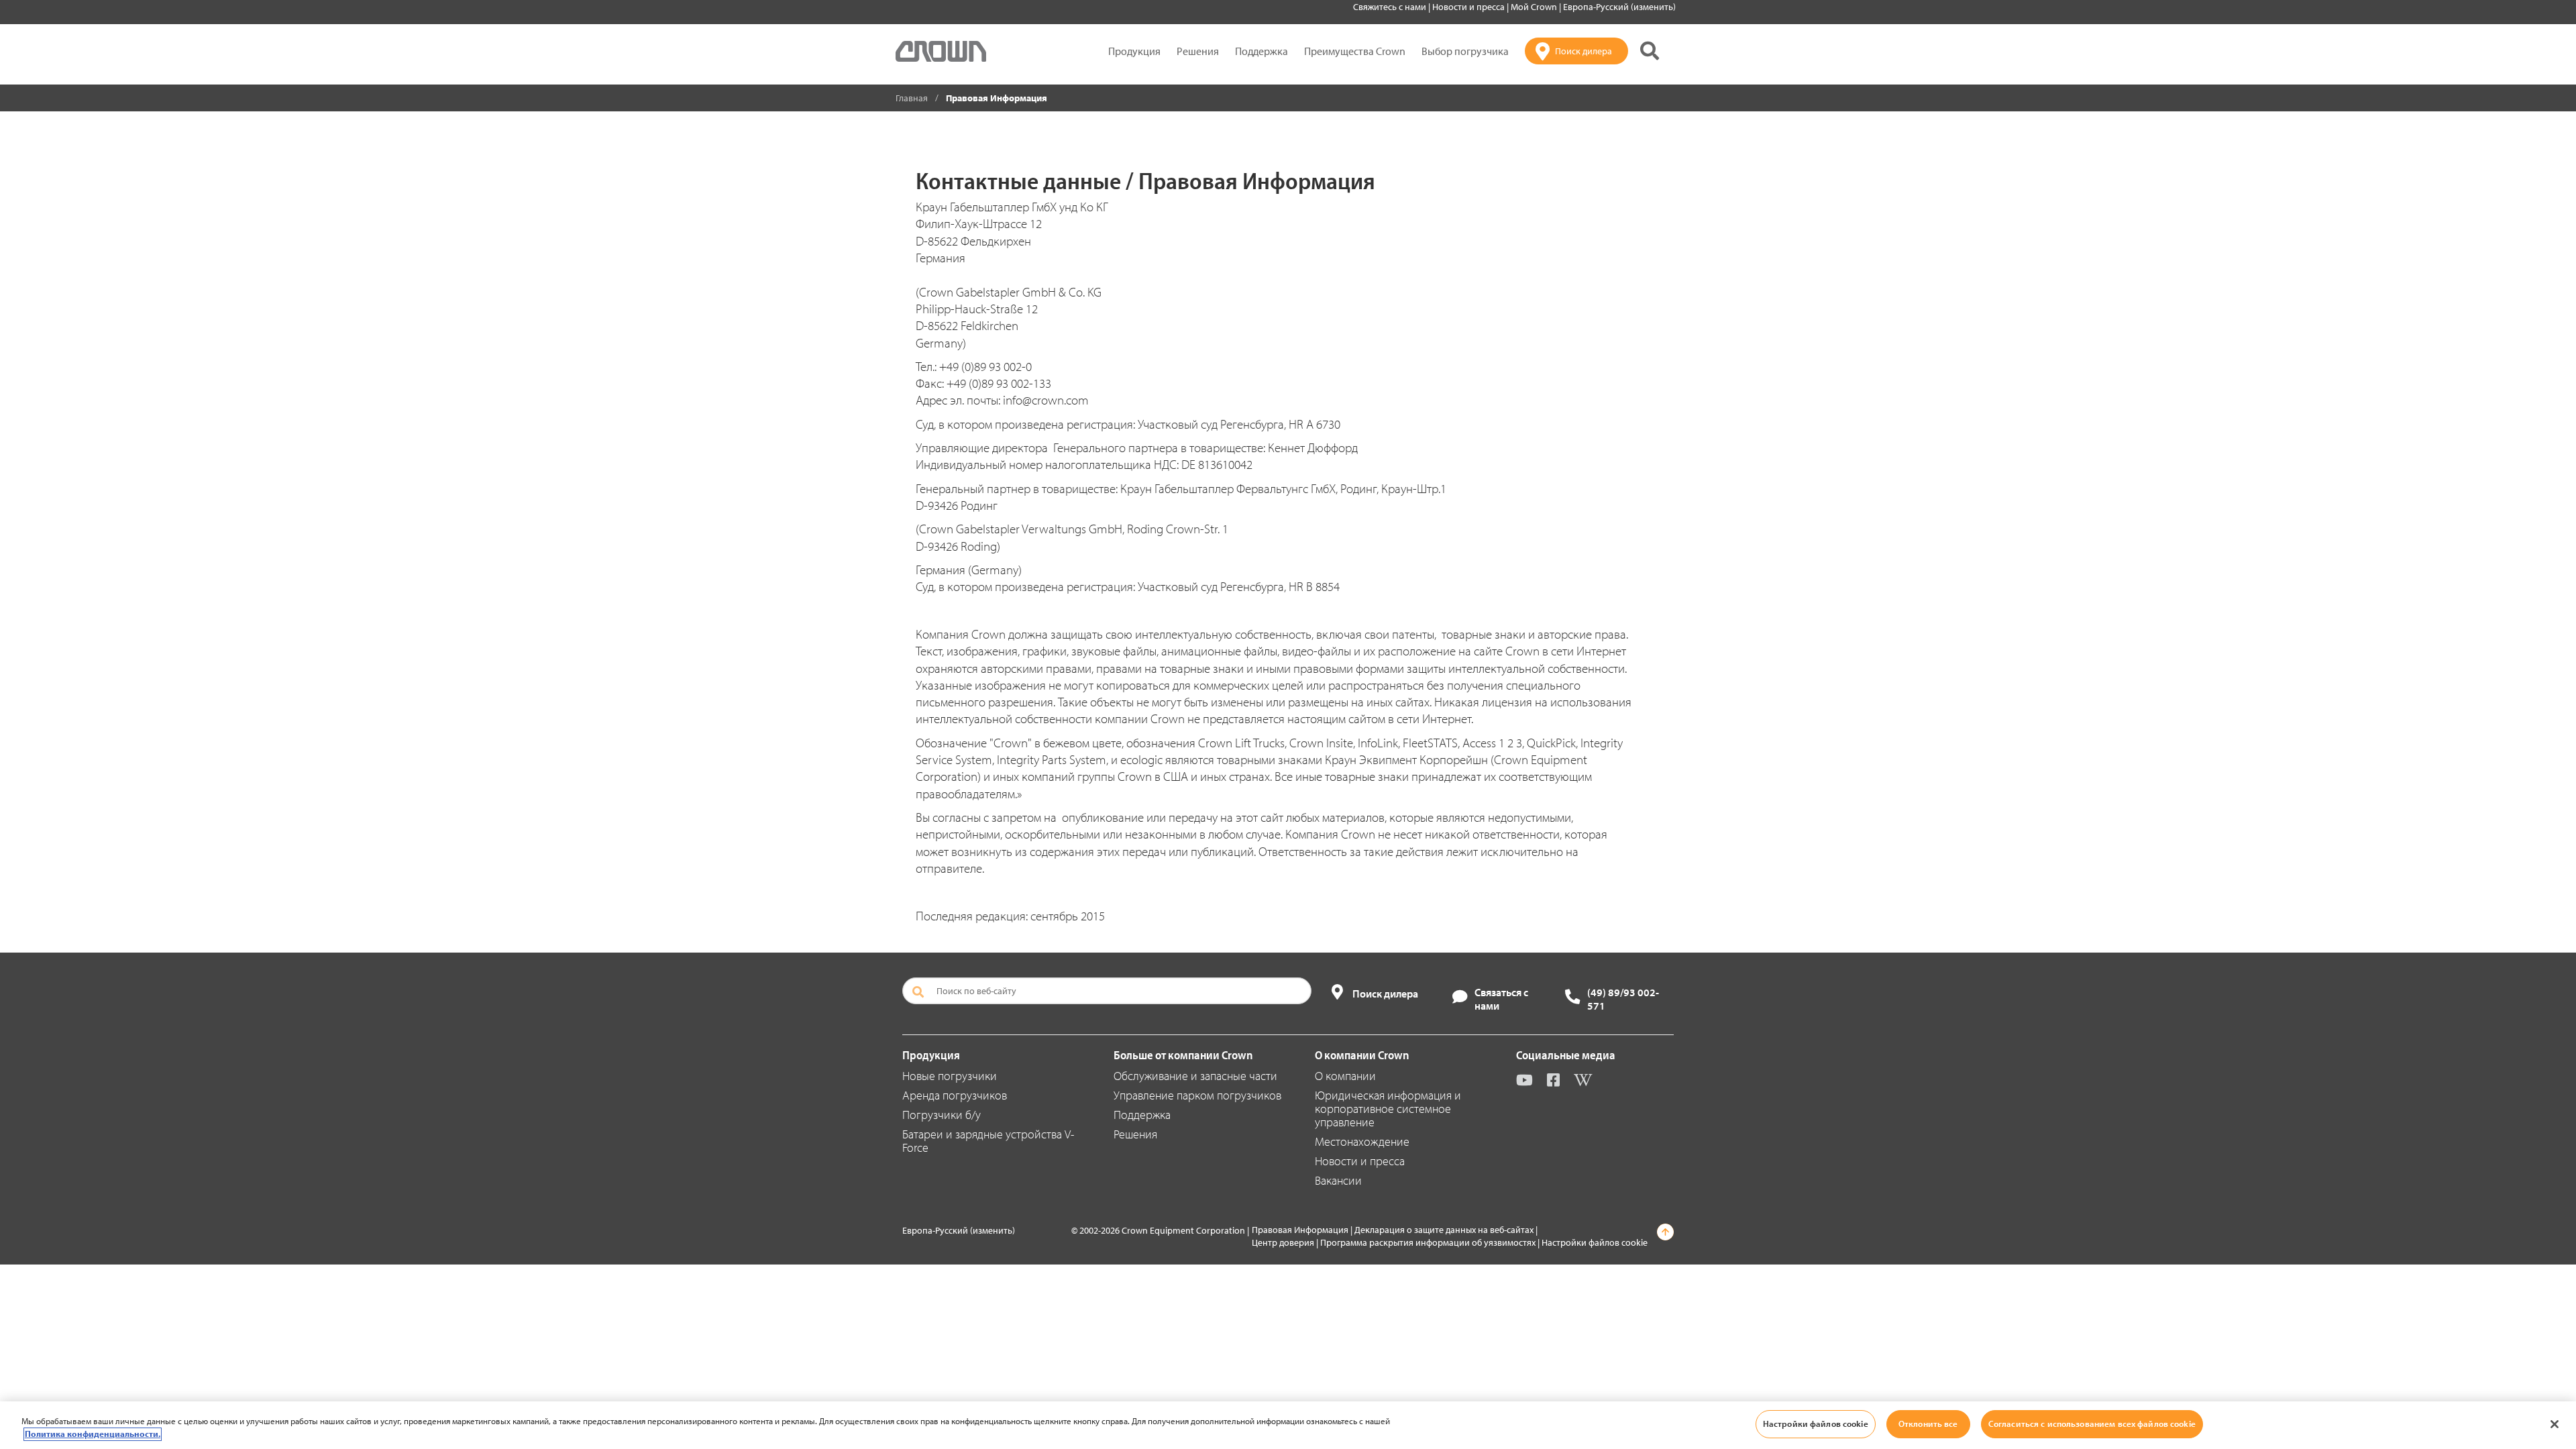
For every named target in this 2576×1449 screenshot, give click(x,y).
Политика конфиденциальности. (93, 1434)
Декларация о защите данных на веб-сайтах (1444, 1230)
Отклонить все (1928, 1424)
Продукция (1134, 51)
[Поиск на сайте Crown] (1650, 51)
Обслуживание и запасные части (1195, 1076)
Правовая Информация (1300, 1230)
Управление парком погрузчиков (1197, 1095)
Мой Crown (1535, 7)
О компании (1345, 1076)
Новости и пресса (1469, 7)
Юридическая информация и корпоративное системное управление (1388, 1109)
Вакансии (1338, 1180)
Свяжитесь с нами (1391, 7)
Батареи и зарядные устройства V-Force (988, 1141)
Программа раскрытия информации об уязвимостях (1428, 1242)
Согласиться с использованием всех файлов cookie (2092, 1424)
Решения (1198, 51)
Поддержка (1262, 51)
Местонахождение (1362, 1141)
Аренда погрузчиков (955, 1095)
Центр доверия (1283, 1242)
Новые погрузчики (950, 1076)
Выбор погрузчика (1465, 51)
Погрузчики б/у (942, 1115)
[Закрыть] (2555, 1424)
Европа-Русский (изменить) (1619, 7)
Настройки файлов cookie (1595, 1242)
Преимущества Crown (1355, 51)
